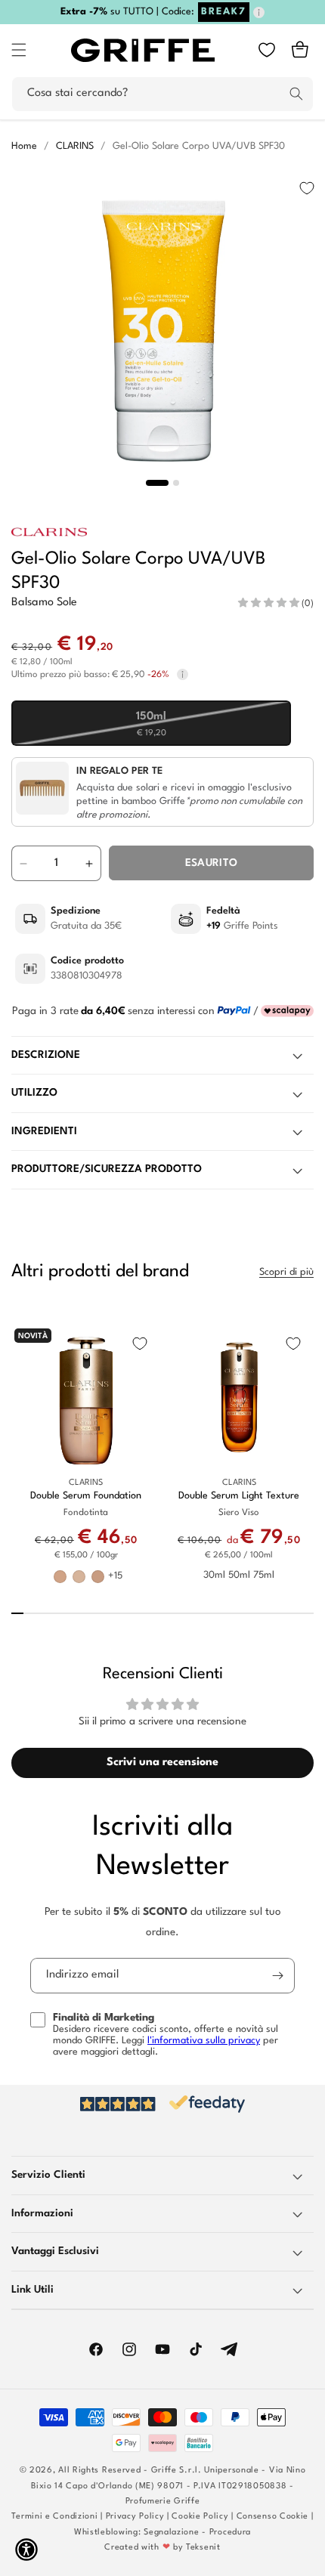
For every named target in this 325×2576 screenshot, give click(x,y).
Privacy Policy (135, 2517)
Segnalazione (171, 2533)
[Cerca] (296, 94)
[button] (19, 50)
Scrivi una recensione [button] (162, 1763)
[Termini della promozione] (259, 12)
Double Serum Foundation (86, 1496)
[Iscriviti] (277, 1976)
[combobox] (162, 94)
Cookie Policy (200, 2517)
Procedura (230, 2533)
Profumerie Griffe (163, 2502)
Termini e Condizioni (54, 2517)
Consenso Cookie (273, 2517)
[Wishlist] (267, 50)
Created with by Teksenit (162, 2548)
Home (24, 146)
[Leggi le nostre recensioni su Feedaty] (162, 2104)
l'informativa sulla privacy (204, 2041)
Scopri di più (286, 1272)
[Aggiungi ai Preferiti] (307, 188)
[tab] (157, 483)
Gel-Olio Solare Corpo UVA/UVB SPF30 (199, 146)
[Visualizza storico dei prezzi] (183, 675)
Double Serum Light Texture (239, 1496)
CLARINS (75, 146)
